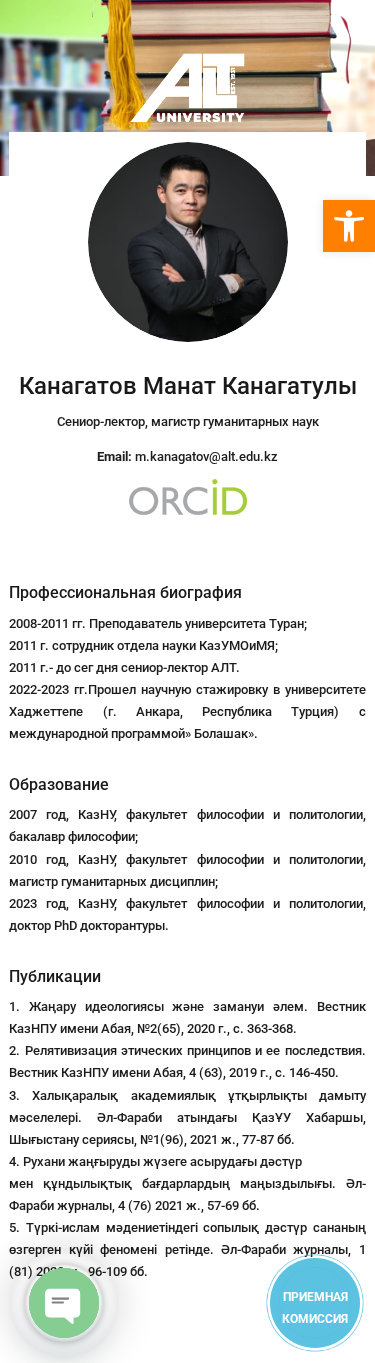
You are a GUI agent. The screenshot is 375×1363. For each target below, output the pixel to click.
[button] (349, 226)
